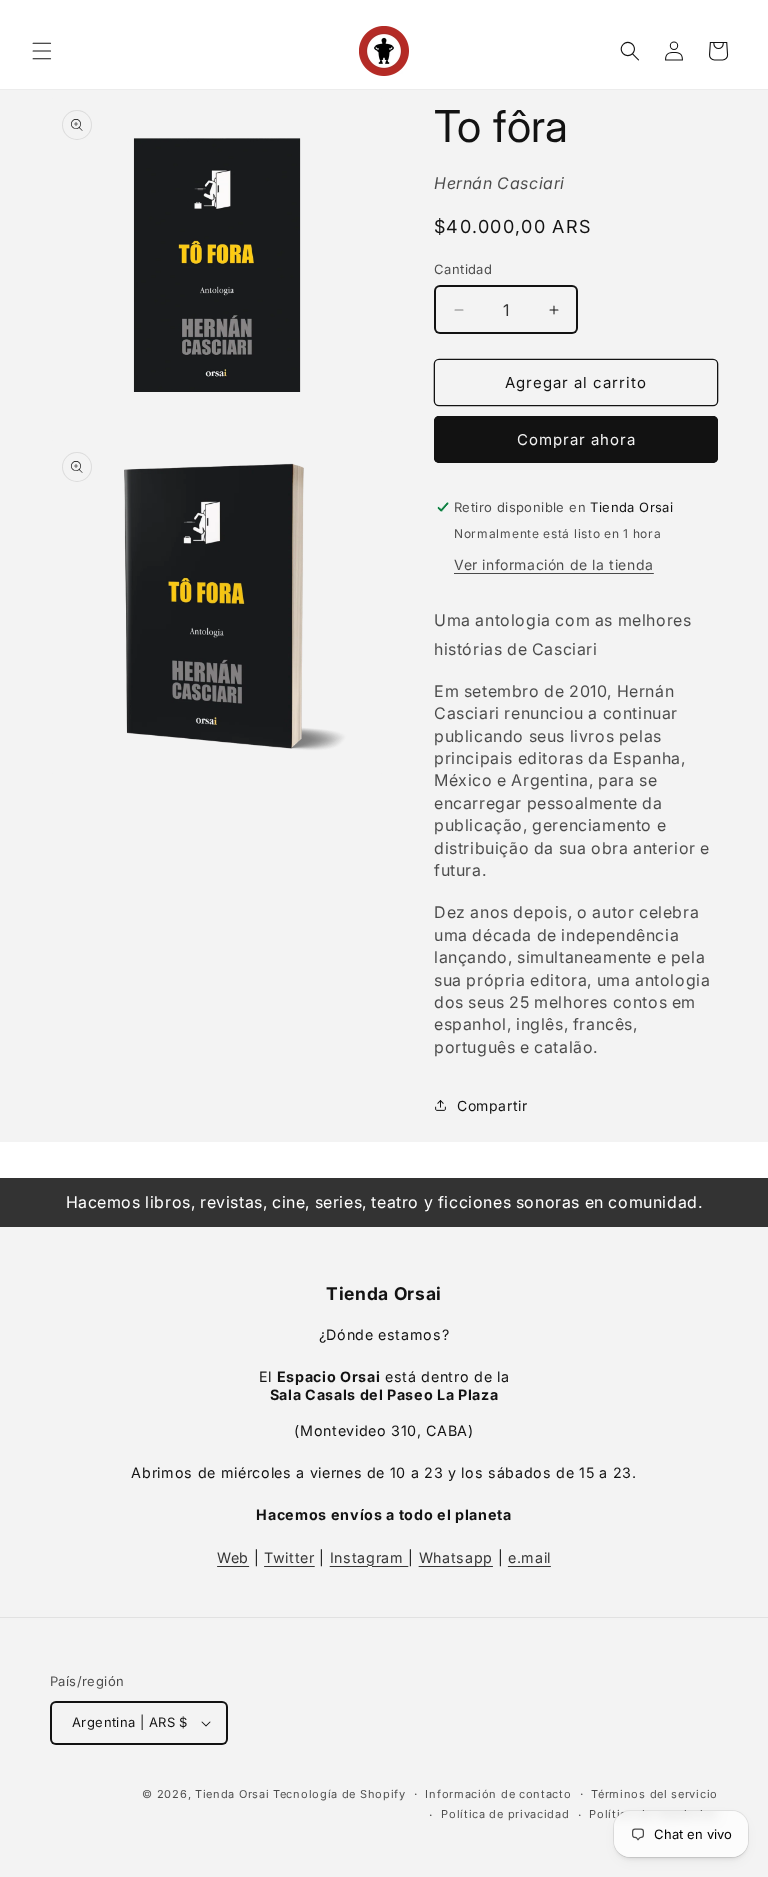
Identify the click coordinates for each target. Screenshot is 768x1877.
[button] (42, 51)
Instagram (369, 1557)
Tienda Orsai (232, 1794)
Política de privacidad (505, 1814)
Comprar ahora (576, 439)
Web (233, 1557)
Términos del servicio (654, 1794)
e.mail (529, 1557)
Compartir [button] (492, 1105)
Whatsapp (456, 1557)
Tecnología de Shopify (339, 1794)
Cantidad (463, 269)
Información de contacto (498, 1794)
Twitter (289, 1557)
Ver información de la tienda (554, 564)
